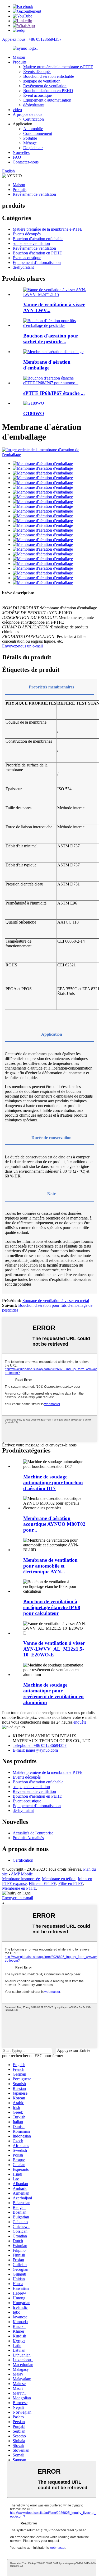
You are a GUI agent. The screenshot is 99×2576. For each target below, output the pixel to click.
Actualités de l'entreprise (33, 1833)
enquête (80, 1722)
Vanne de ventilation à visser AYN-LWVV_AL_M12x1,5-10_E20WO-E (54, 1649)
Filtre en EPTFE (43, 1883)
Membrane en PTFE (19, 1888)
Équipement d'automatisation (47, 100)
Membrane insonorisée (21, 1879)
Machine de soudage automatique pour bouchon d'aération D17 (53, 1483)
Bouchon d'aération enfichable (49, 76)
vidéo (17, 110)
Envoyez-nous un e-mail (22, 646)
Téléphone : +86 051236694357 (40, 1745)
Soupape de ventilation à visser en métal (56, 1301)
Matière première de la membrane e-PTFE (58, 67)
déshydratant (34, 105)
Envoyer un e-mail (18, 1898)
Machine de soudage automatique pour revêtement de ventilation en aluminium (53, 1694)
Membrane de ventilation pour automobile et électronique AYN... (50, 1566)
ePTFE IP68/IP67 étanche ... (54, 393)
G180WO (34, 414)
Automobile (33, 129)
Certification (34, 119)
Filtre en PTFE (71, 1883)
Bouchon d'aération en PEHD (48, 91)
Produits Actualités (28, 1838)
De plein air (33, 148)
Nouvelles (21, 152)
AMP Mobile (22, 1874)
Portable (30, 138)
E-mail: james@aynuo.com (35, 1750)
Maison (19, 57)
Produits (20, 62)
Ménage (30, 143)
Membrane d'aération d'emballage (47, 365)
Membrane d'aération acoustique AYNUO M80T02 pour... (54, 1524)
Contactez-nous (26, 162)
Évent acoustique (37, 95)
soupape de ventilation (42, 81)
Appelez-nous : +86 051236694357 (32, 39)
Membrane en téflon (59, 1879)
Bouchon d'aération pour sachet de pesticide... (51, 339)
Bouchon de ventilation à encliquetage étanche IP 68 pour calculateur (52, 1607)
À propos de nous (27, 114)
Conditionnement (38, 133)
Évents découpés (37, 72)
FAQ (17, 157)
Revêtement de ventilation (45, 86)
